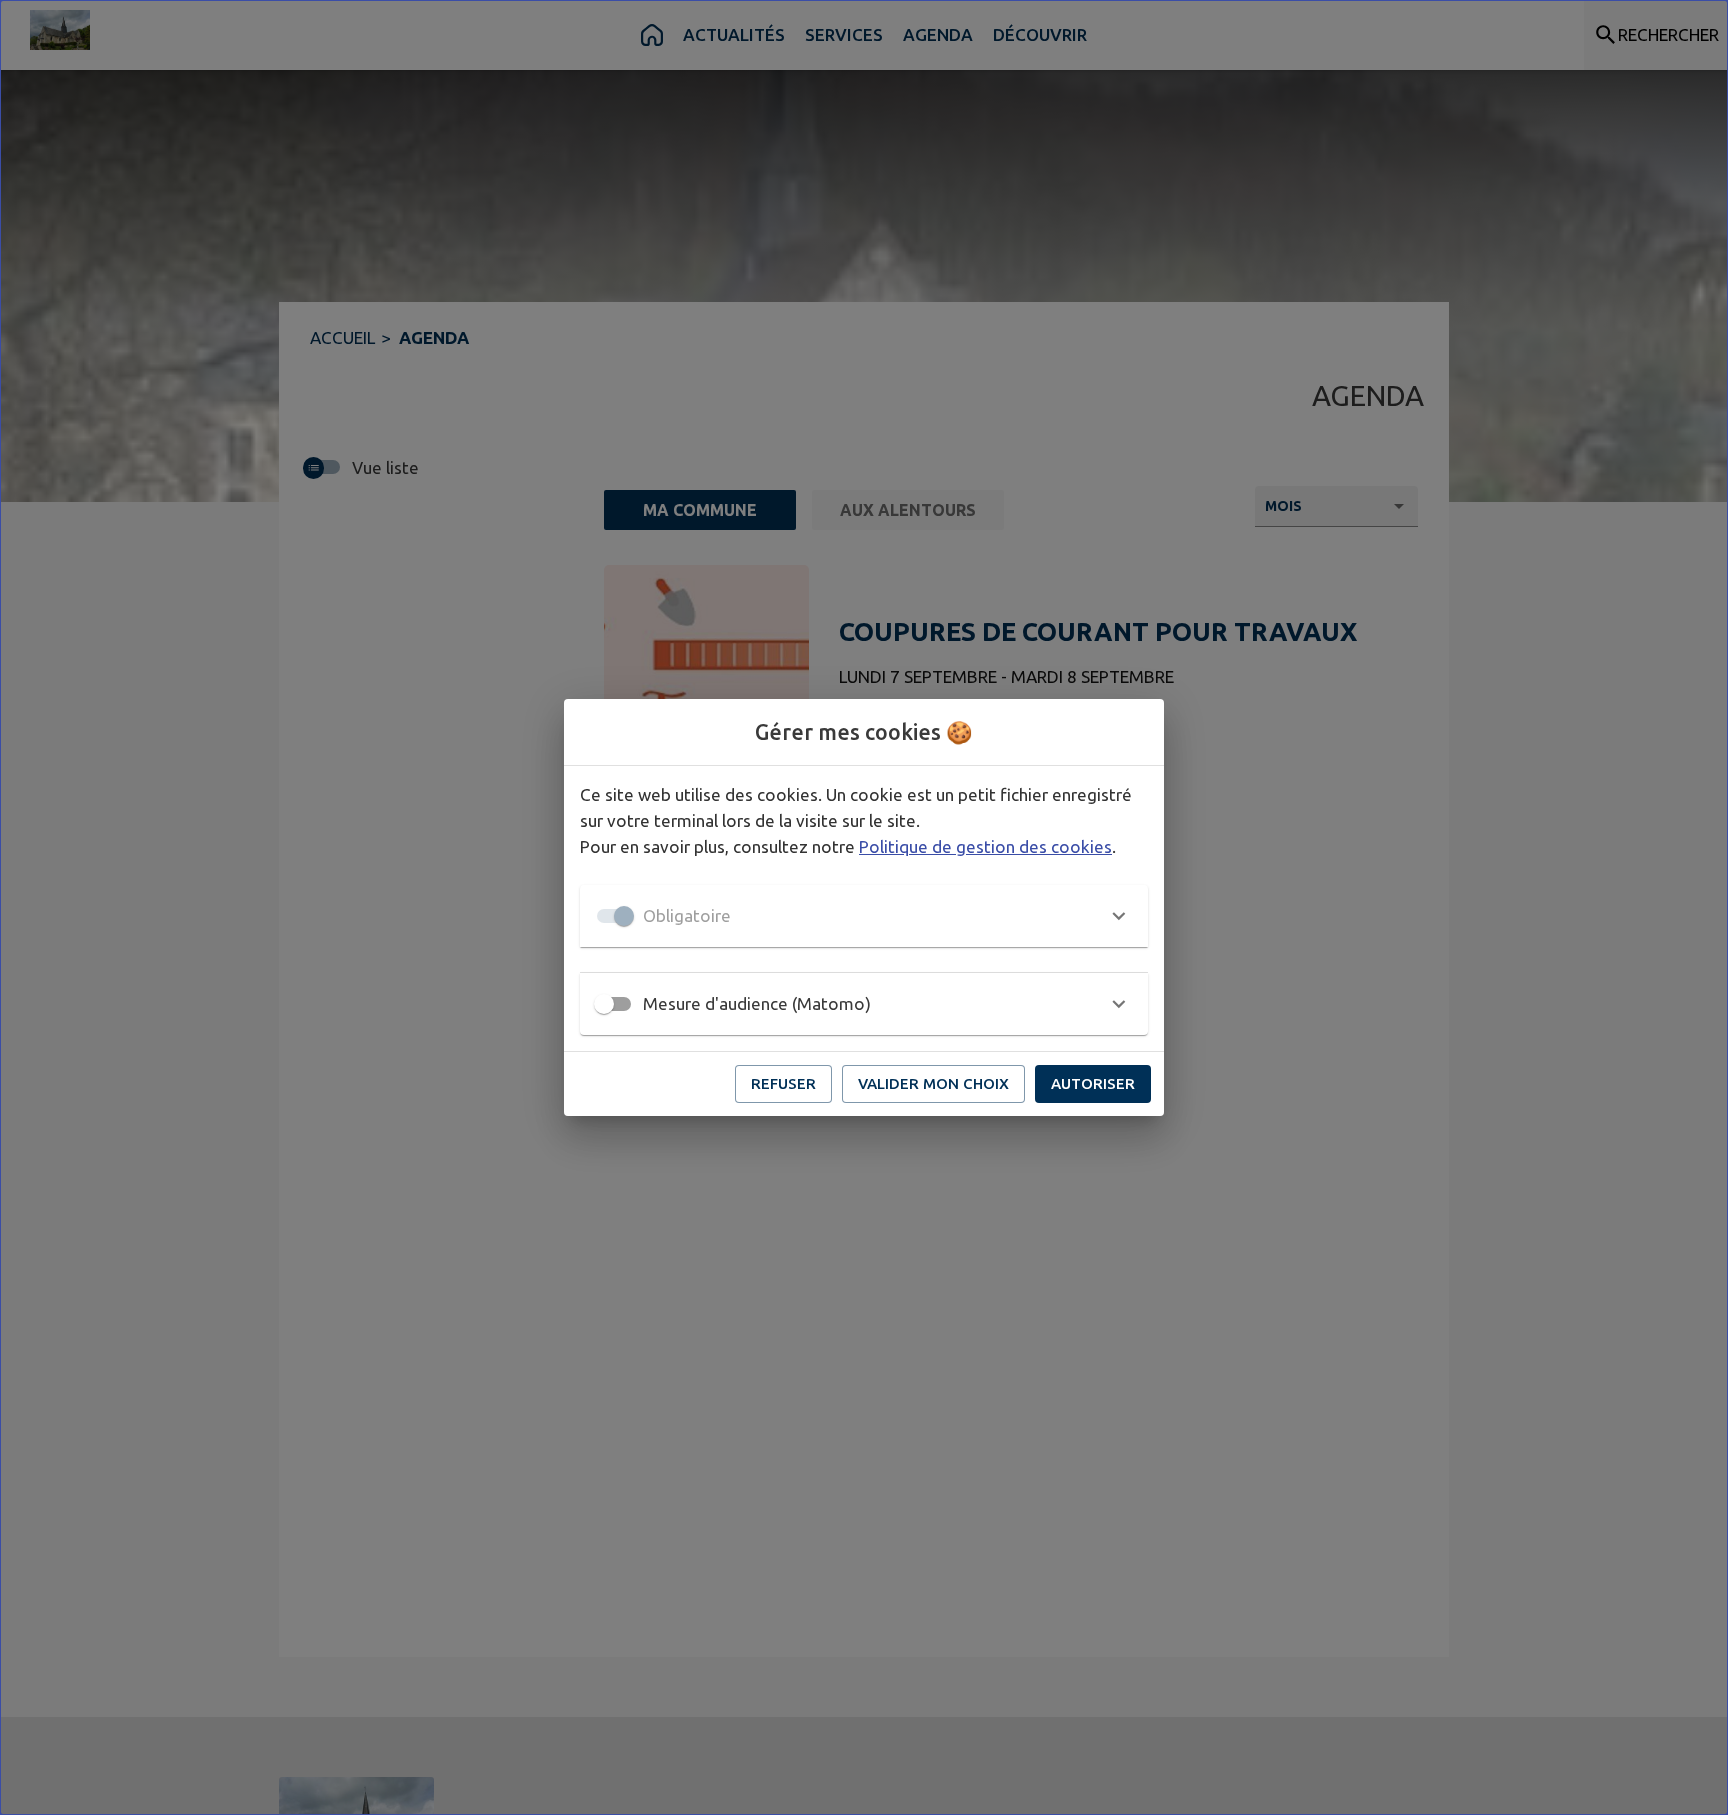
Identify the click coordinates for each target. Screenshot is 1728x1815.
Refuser (783, 1083)
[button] (864, 916)
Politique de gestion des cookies (985, 846)
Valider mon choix (933, 1083)
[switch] (604, 1004)
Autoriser (1093, 1083)
